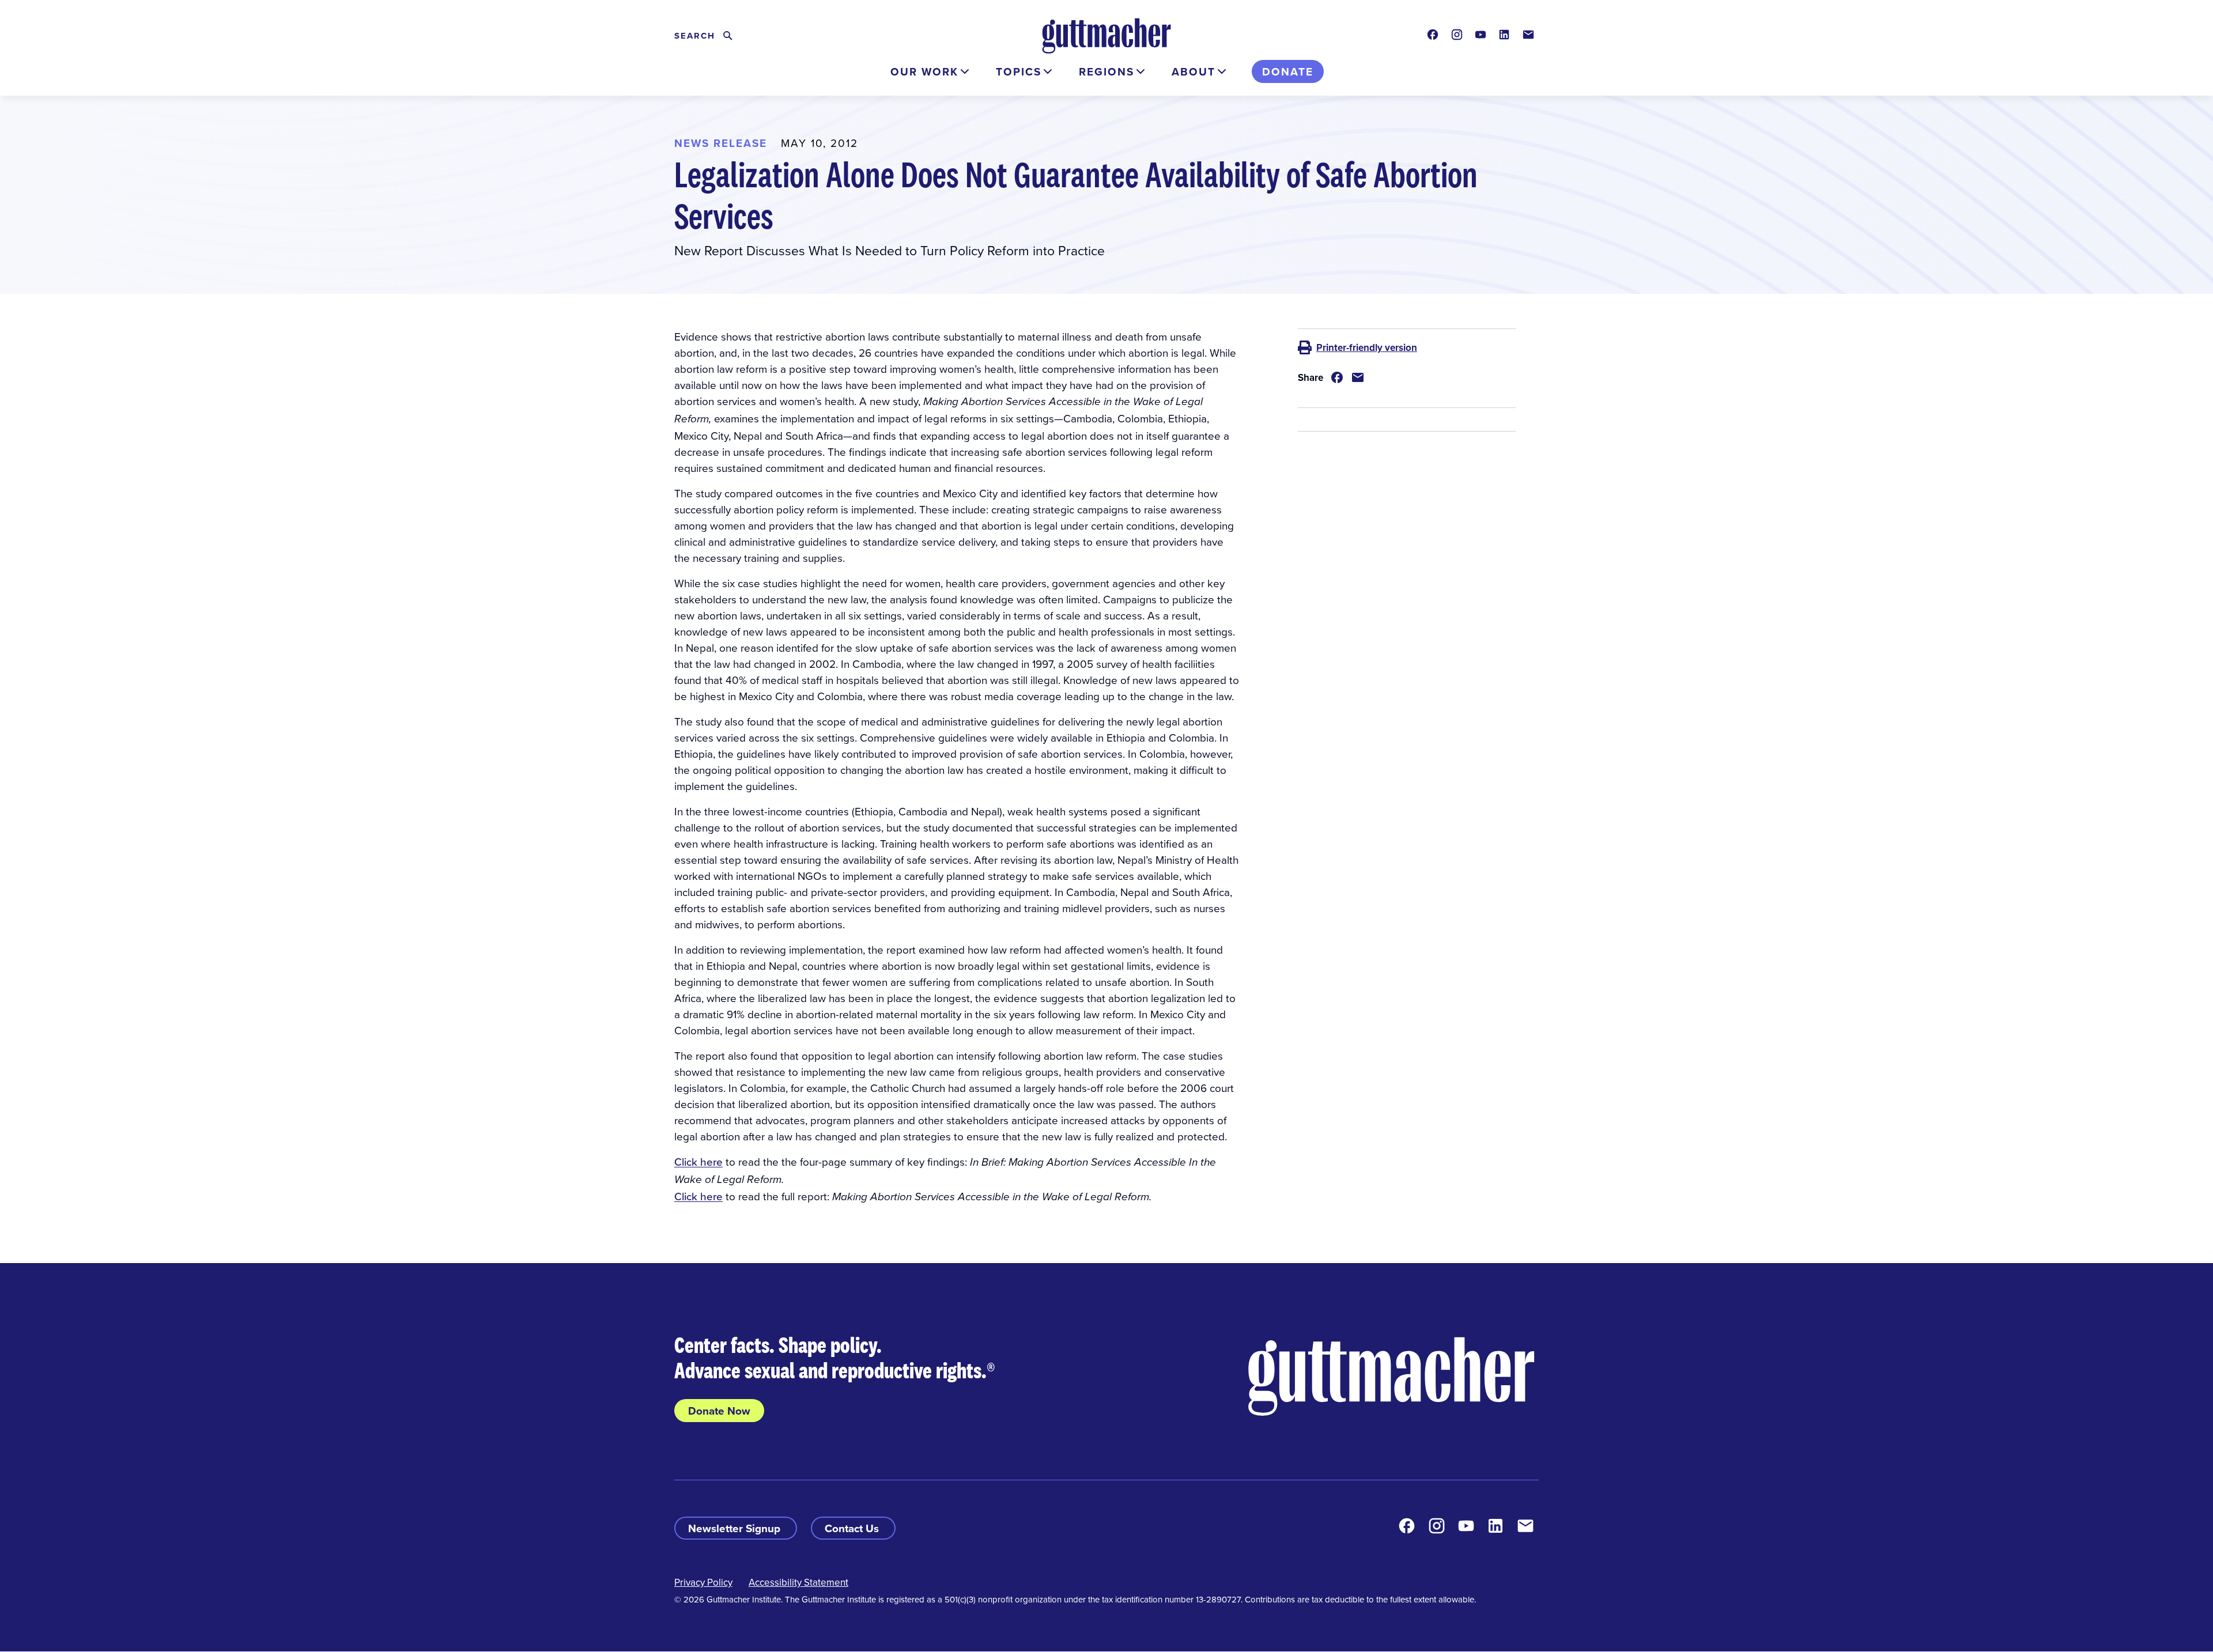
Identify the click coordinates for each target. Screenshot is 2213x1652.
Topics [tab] (1019, 71)
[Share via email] (1358, 377)
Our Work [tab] (924, 71)
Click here (698, 1161)
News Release (721, 143)
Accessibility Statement (798, 1582)
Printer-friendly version (1367, 347)
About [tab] (1194, 71)
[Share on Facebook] (1337, 377)
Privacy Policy (703, 1582)
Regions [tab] (1106, 71)
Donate (1288, 71)
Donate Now (719, 1411)
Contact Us (853, 1528)
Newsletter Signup (736, 1528)
